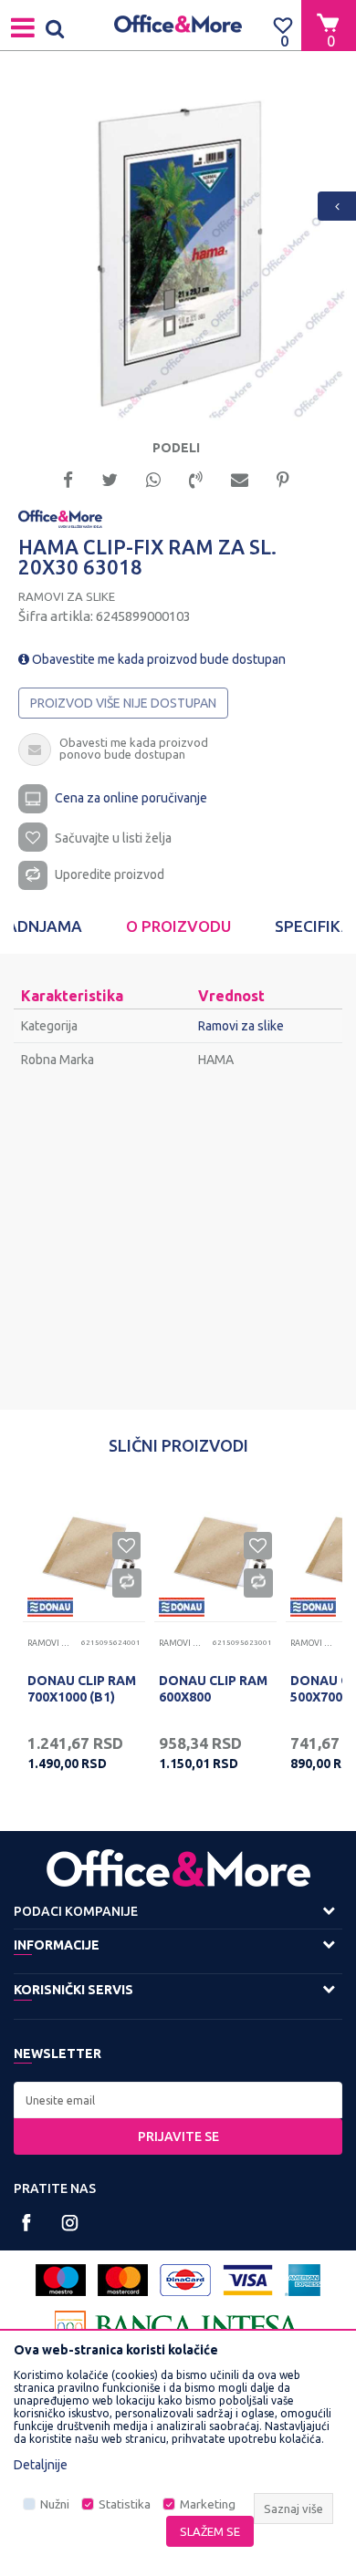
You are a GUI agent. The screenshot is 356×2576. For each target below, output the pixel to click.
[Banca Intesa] (178, 2327)
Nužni (55, 2504)
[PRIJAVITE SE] (178, 2100)
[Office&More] (178, 25)
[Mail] (240, 478)
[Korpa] (329, 25)
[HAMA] (60, 518)
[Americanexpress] (303, 2280)
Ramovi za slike (67, 596)
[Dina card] (185, 2280)
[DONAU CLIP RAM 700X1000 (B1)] (84, 1551)
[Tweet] (110, 478)
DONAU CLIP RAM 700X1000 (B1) (82, 1689)
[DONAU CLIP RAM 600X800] (215, 1551)
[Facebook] (68, 478)
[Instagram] (70, 2223)
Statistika (125, 2504)
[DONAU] (50, 1607)
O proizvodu (178, 926)
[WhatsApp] (153, 478)
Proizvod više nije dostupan (123, 703)
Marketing (208, 2504)
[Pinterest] (283, 478)
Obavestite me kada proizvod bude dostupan (157, 659)
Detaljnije (41, 2465)
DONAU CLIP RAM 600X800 (213, 1689)
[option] (178, 252)
